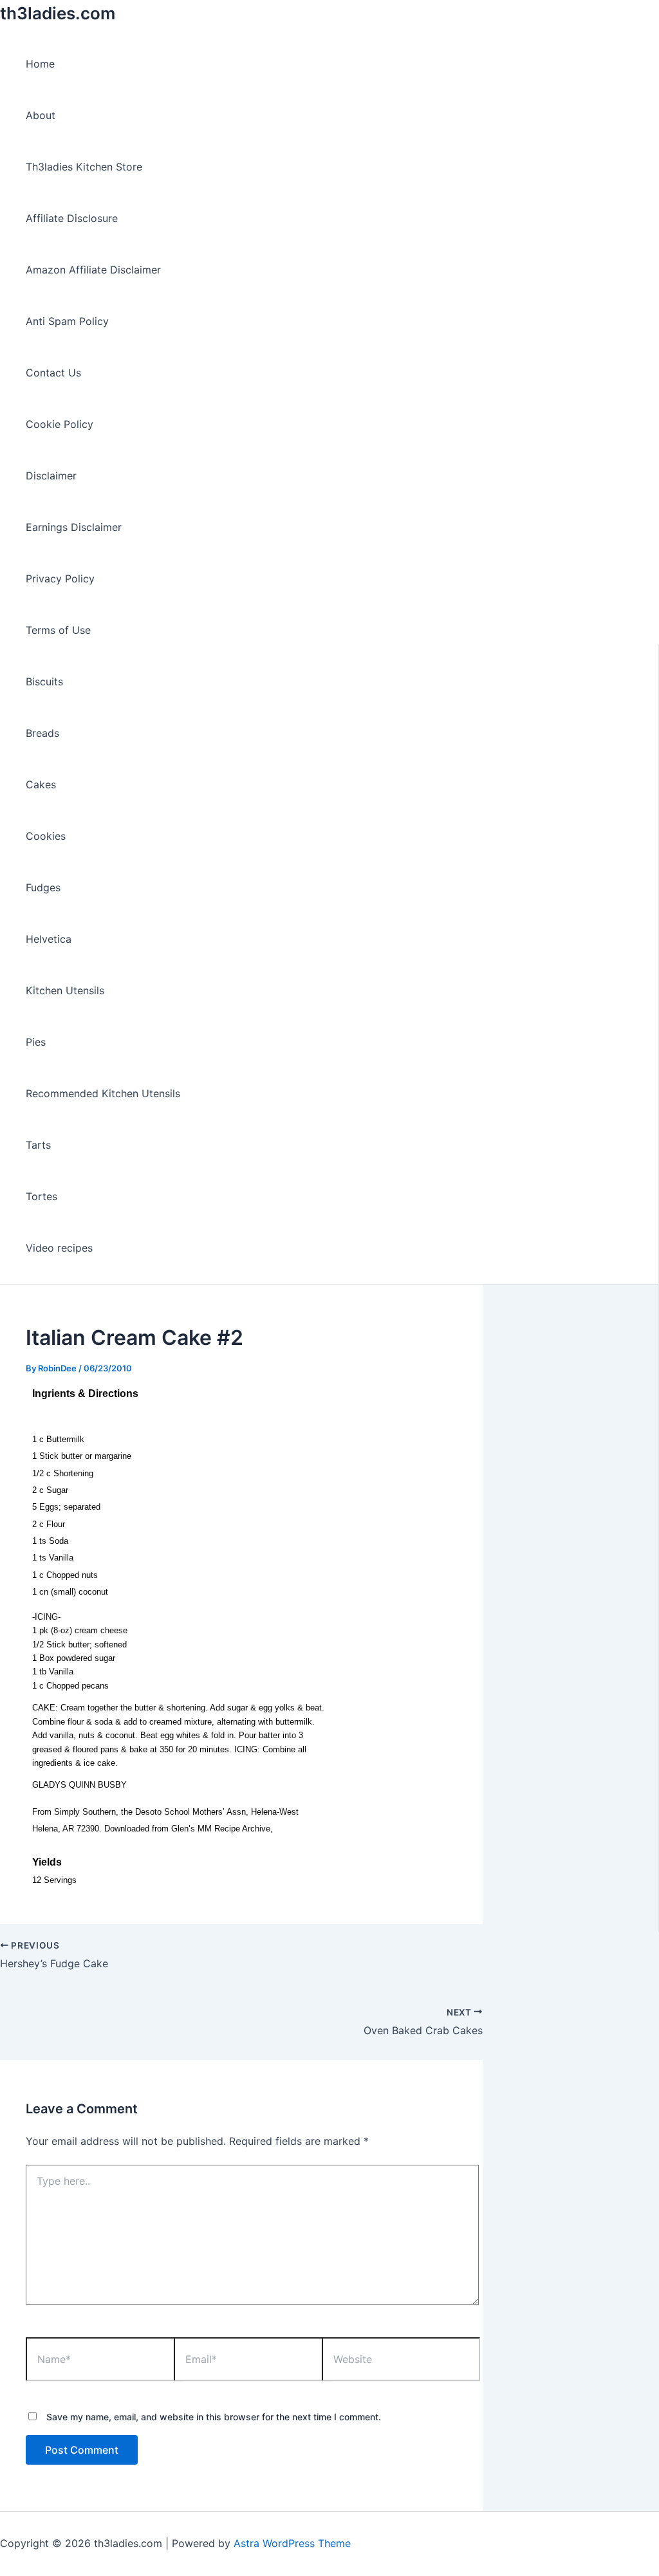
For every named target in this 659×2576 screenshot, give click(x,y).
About (41, 115)
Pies (36, 1042)
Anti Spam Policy (67, 321)
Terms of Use (58, 630)
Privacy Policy (60, 579)
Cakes (41, 784)
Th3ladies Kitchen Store (84, 167)
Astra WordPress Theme (292, 2543)
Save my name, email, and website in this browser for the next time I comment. (214, 2417)
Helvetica (49, 939)
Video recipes (59, 1248)
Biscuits (44, 681)
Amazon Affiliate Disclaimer (93, 270)
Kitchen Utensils (65, 990)
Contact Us (53, 373)
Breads (42, 733)
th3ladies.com (58, 13)
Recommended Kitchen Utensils (103, 1093)
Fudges (43, 887)
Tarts (38, 1145)
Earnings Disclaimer (74, 527)
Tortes (42, 1196)
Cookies (46, 836)
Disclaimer (51, 476)
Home (40, 64)
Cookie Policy (60, 424)
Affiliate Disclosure (72, 218)
